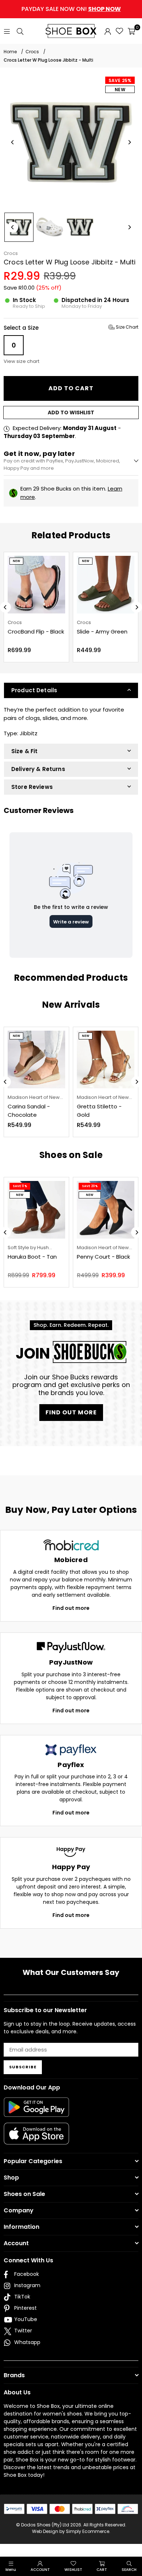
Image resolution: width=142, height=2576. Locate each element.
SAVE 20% (90, 1186)
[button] (131, 31)
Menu (11, 2570)
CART (102, 2570)
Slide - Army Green (102, 632)
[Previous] (13, 142)
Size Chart (127, 327)
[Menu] (7, 31)
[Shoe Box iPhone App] (36, 2139)
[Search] (20, 31)
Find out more (71, 1608)
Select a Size (71, 328)
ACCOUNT (40, 2570)
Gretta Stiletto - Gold (99, 1111)
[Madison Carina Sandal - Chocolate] (36, 1060)
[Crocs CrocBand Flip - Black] (36, 585)
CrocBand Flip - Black (36, 632)
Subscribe (23, 2067)
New (120, 90)
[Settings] (108, 31)
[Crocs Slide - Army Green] (106, 585)
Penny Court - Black (103, 1257)
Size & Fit (25, 751)
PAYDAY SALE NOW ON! (71, 9)
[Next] (129, 142)
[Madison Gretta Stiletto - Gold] (106, 1060)
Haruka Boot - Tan (32, 1257)
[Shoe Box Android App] (36, 2111)
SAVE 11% (20, 1186)
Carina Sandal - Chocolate (29, 1111)
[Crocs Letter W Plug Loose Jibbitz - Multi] (19, 227)
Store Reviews (32, 787)
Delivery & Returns (38, 769)
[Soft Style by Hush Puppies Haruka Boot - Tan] (36, 1210)
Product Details (34, 690)
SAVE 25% (120, 80)
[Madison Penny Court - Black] (106, 1210)
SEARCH (129, 2570)
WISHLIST (73, 2570)
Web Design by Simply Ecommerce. (71, 2531)
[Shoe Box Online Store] (71, 31)
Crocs (11, 253)
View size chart (21, 361)
